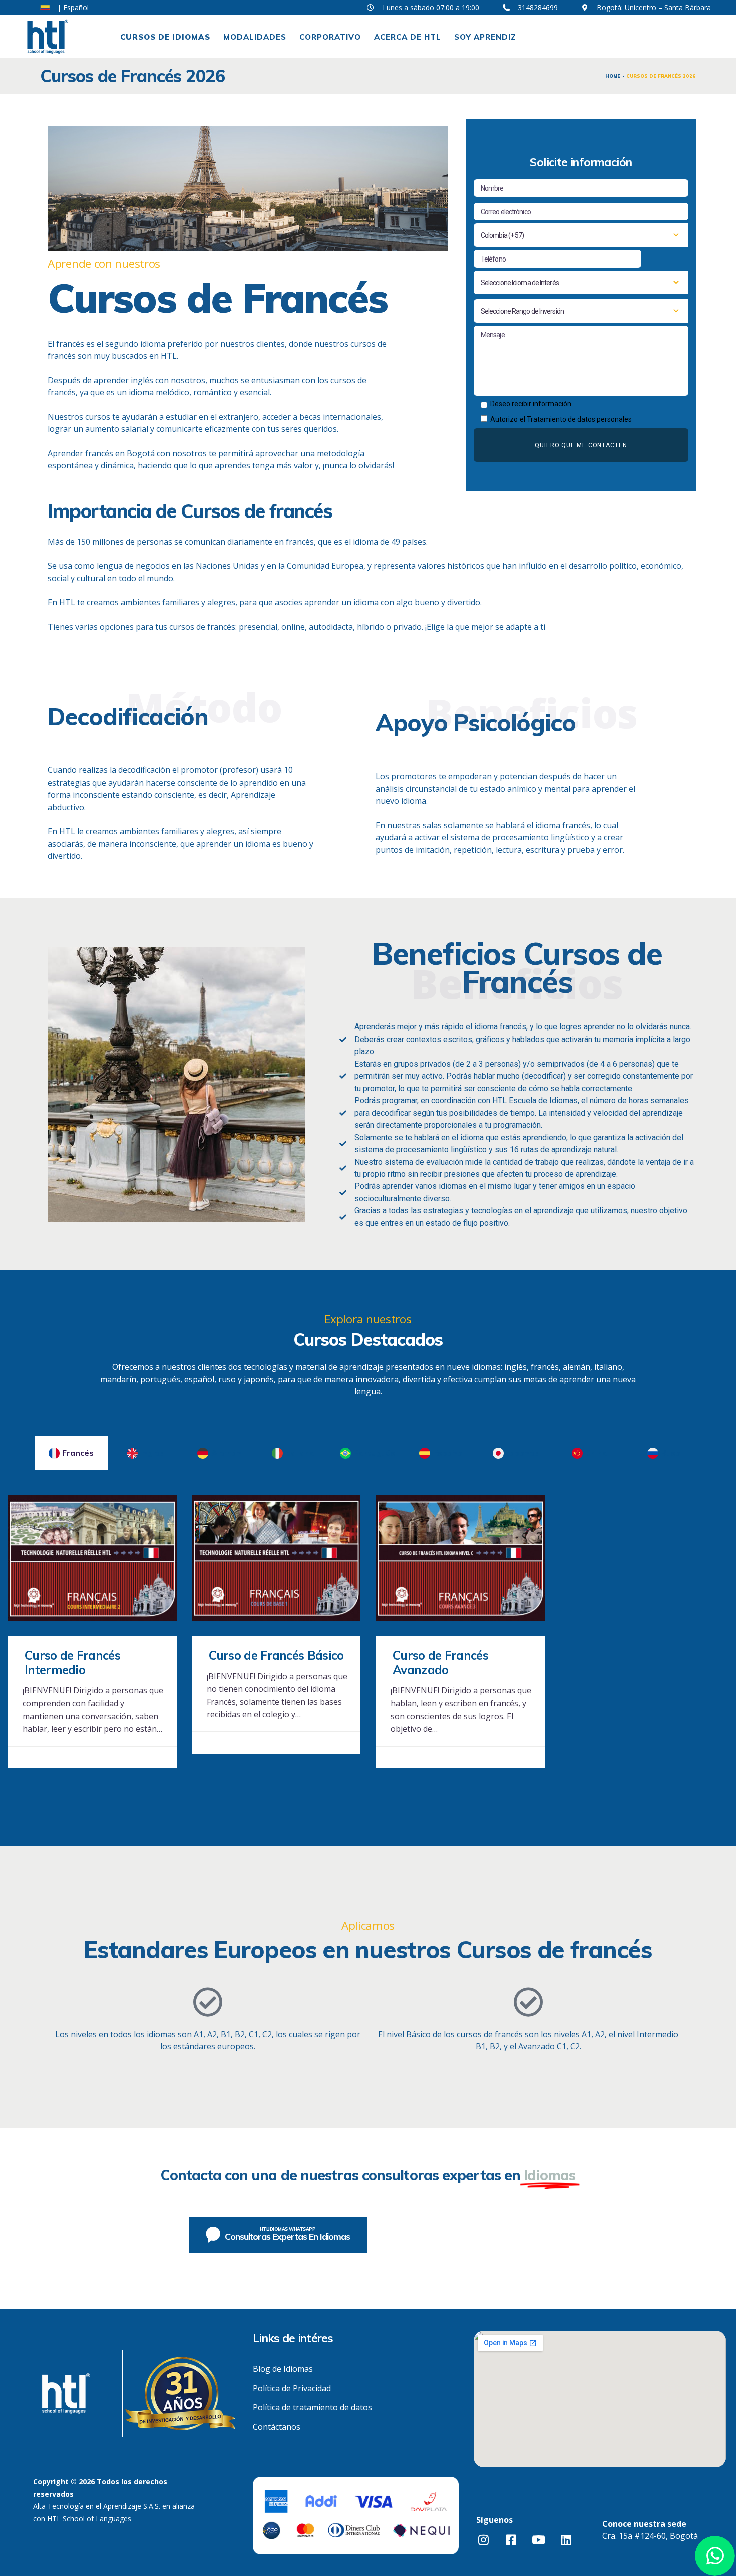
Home (613, 76)
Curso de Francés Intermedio (72, 1663)
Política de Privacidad (292, 2388)
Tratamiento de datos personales (579, 419)
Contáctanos (277, 2427)
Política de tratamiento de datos (312, 2407)
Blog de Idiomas (283, 2369)
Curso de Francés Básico (276, 1655)
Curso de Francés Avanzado (440, 1663)
